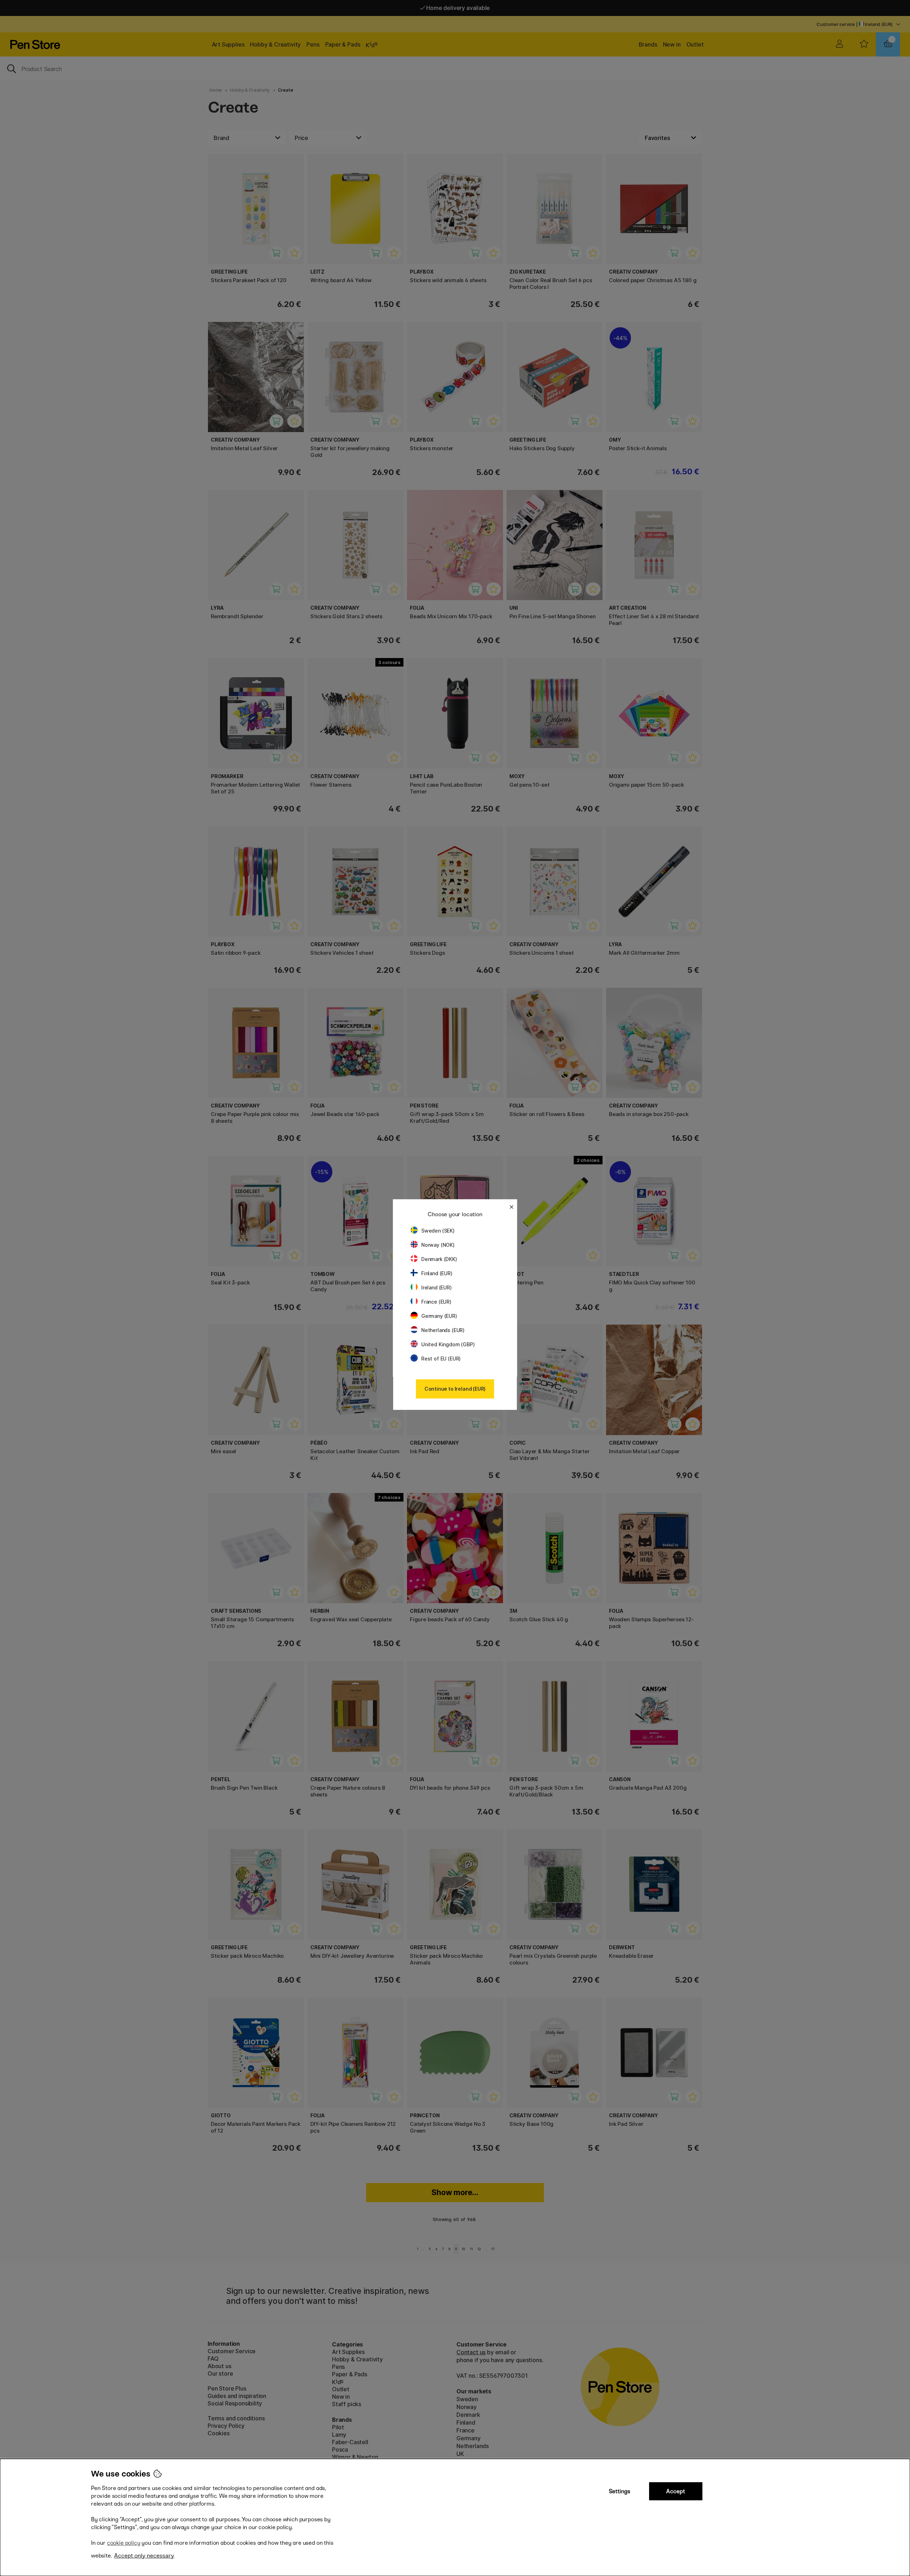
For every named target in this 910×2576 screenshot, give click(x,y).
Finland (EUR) (437, 1273)
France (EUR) (436, 1302)
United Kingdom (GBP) (448, 1344)
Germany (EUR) (439, 1316)
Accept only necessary (144, 2556)
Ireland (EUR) (437, 1287)
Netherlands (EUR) (443, 1330)
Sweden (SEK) (438, 1231)
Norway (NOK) (438, 1245)
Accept (676, 2491)
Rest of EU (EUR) (441, 1359)
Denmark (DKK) (439, 1259)
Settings (620, 2491)
